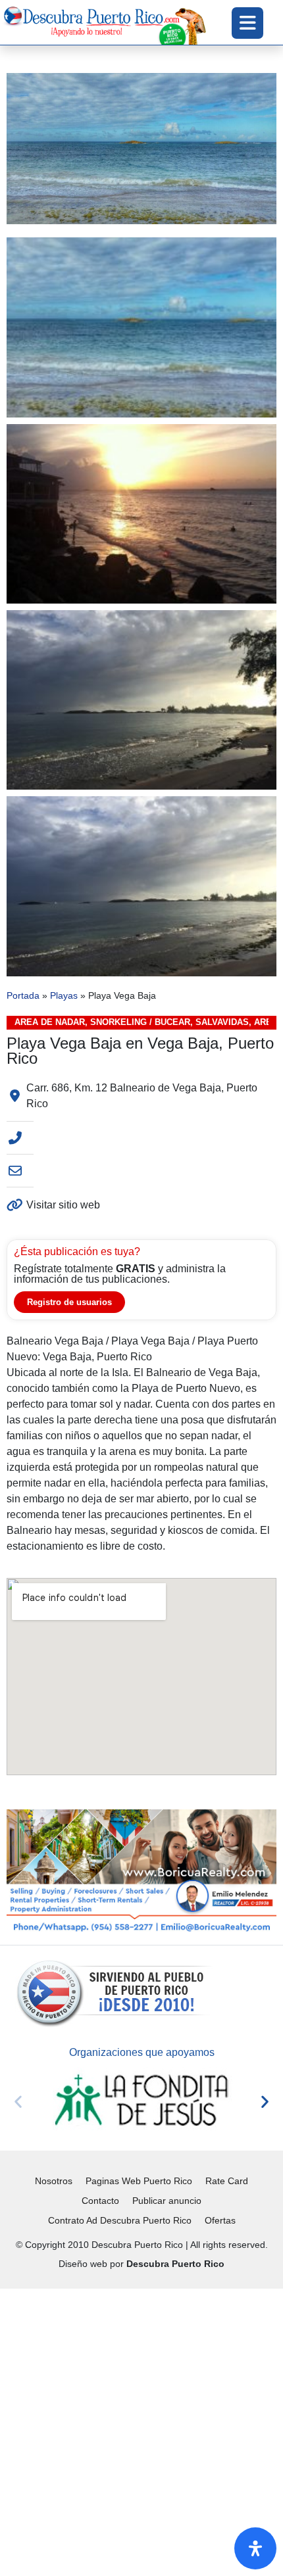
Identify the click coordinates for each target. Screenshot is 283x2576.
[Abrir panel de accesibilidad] (255, 2548)
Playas (64, 996)
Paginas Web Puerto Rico (139, 2181)
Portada (23, 996)
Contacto (100, 2201)
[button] (18, 2101)
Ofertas (220, 2220)
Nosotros (54, 2181)
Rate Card (227, 2181)
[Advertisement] (141, 2430)
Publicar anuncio (167, 2201)
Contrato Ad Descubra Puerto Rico (120, 2220)
